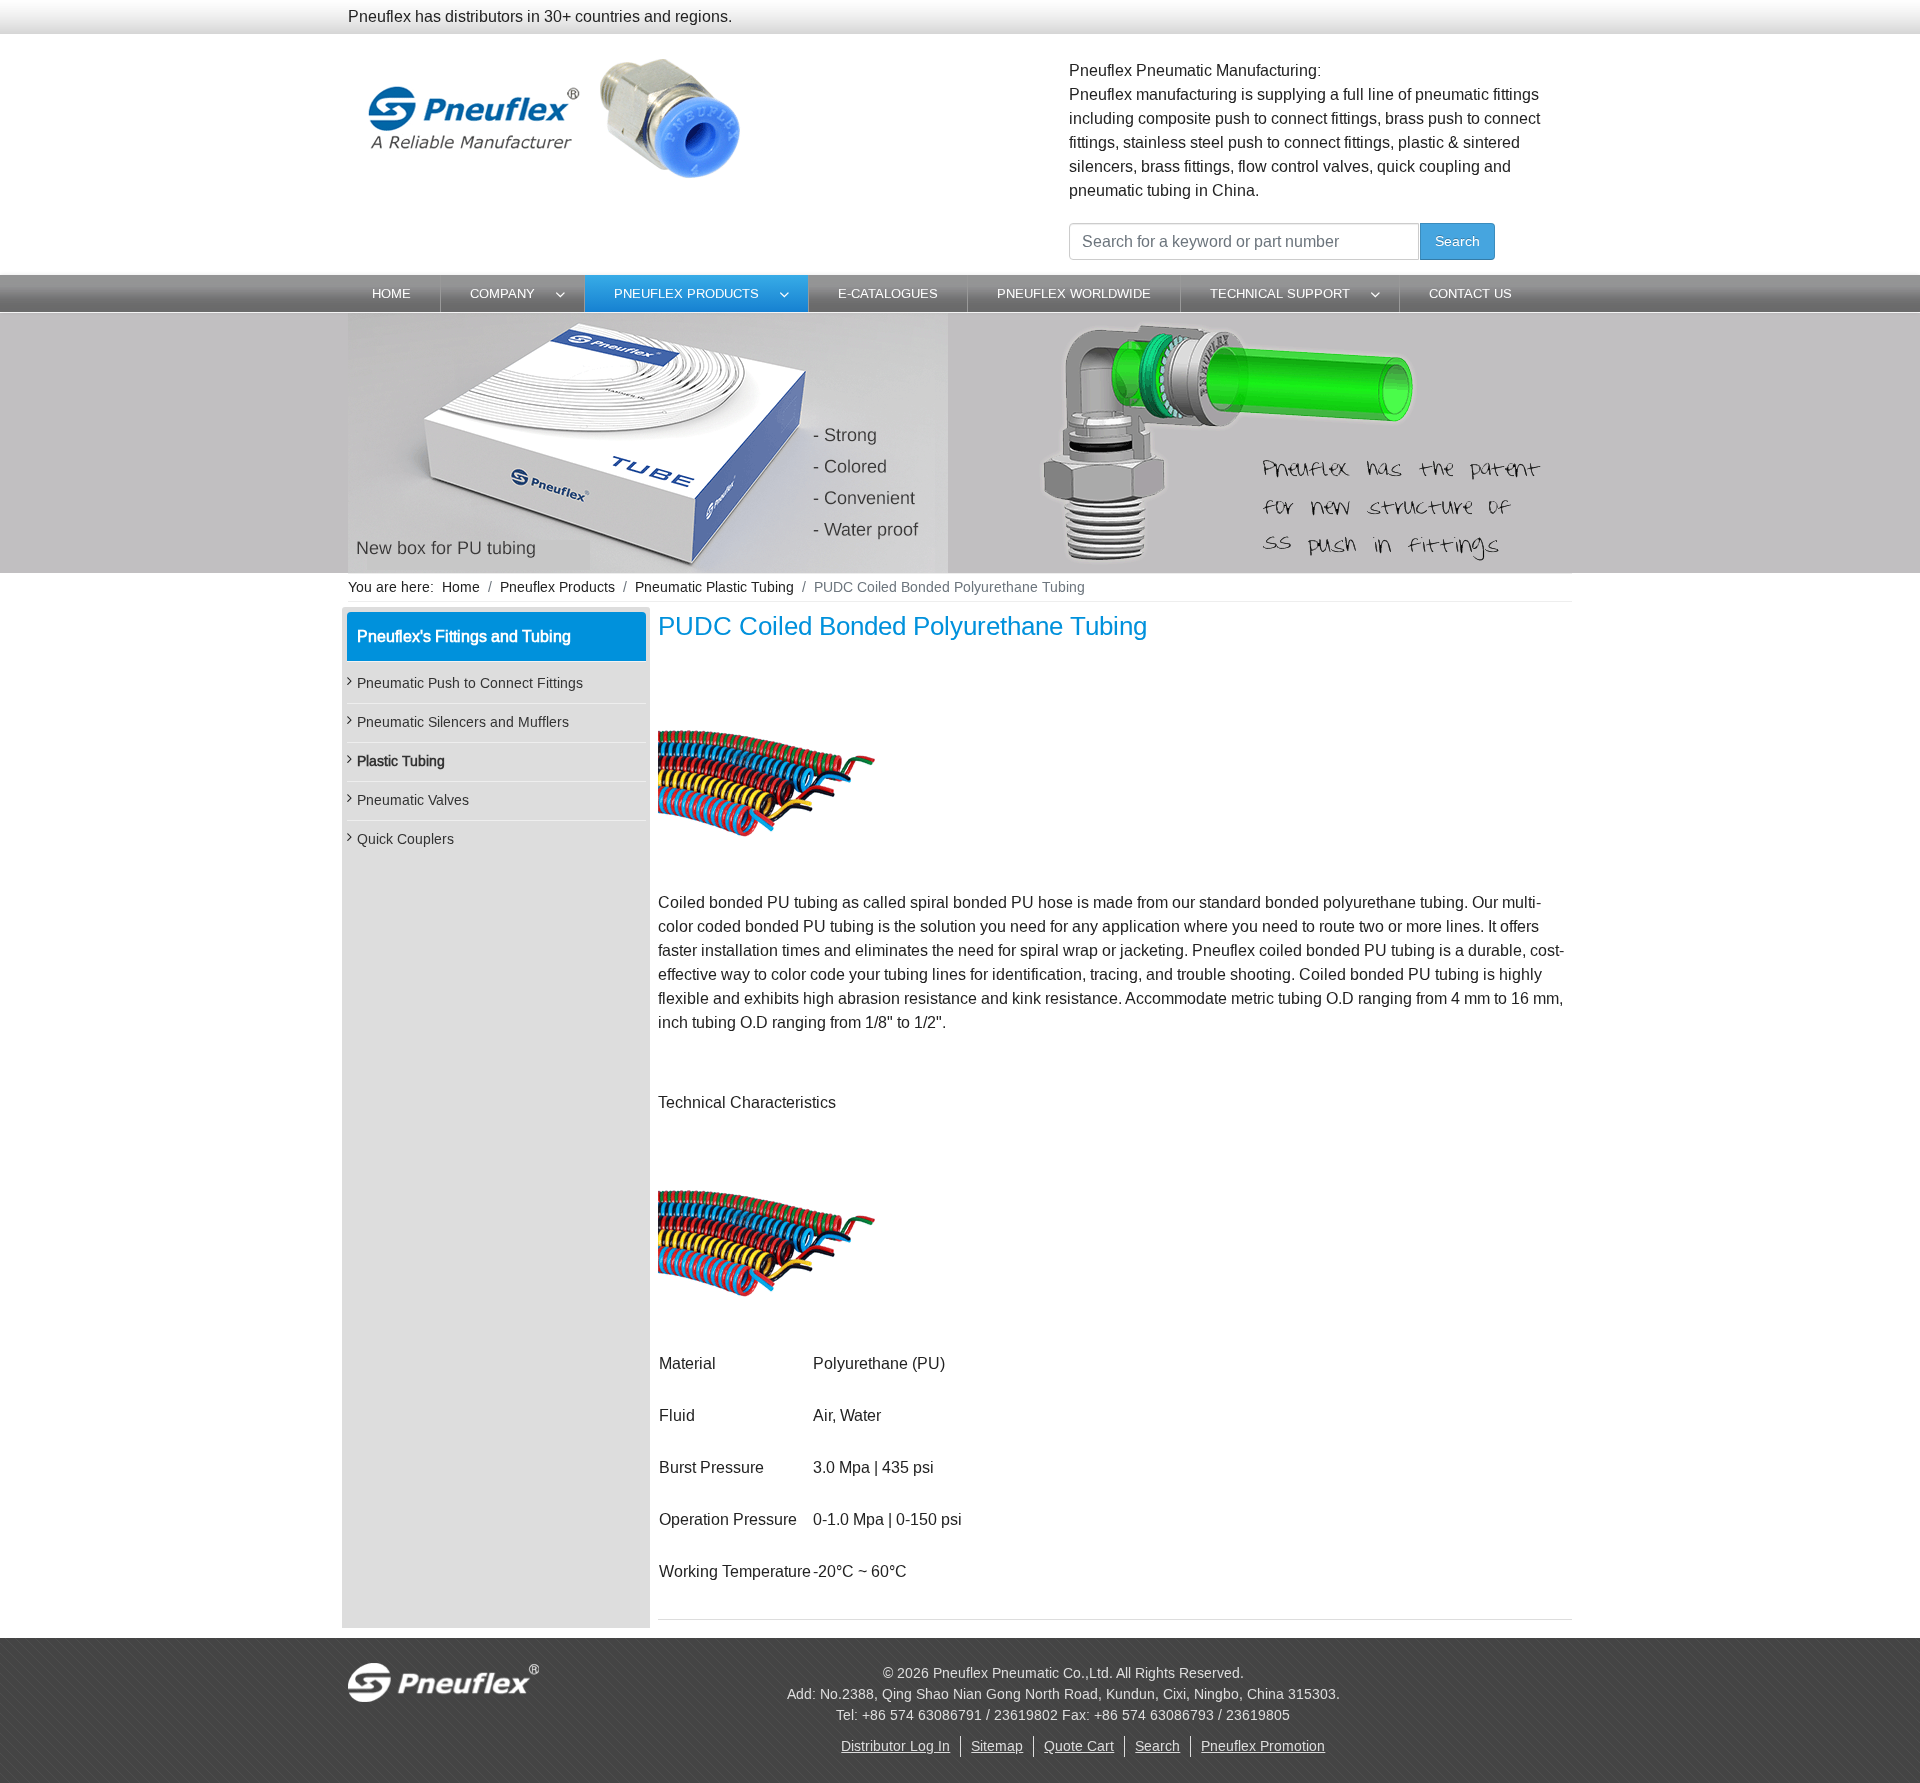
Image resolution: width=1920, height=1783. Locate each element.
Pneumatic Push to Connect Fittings (470, 683)
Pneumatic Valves (413, 800)
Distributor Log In (895, 1746)
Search (1457, 241)
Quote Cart (1079, 1746)
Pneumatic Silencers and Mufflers (463, 722)
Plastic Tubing (401, 761)
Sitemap (997, 1746)
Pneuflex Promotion (1263, 1746)
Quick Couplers (405, 839)
